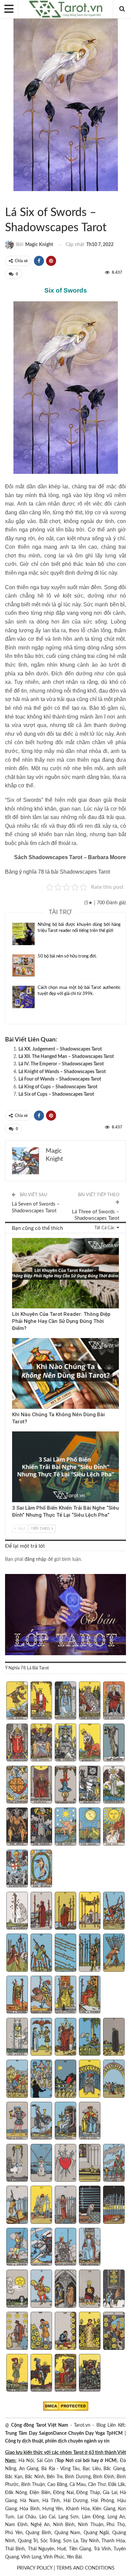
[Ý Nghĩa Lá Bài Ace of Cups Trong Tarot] (17, 2038)
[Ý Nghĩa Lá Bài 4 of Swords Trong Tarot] (90, 2164)
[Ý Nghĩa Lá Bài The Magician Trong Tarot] (41, 1701)
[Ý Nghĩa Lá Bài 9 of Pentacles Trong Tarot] (90, 2331)
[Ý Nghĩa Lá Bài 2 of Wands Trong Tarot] (41, 1912)
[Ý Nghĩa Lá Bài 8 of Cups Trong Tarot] (66, 2079)
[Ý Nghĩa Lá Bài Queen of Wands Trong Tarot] (66, 1995)
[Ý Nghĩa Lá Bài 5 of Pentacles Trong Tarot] (114, 2289)
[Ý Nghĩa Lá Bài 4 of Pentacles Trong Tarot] (90, 2289)
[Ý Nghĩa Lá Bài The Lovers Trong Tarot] (41, 1743)
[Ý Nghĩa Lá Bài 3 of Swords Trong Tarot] (66, 2164)
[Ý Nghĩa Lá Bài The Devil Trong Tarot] (17, 1827)
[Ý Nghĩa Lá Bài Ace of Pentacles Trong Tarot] (17, 2289)
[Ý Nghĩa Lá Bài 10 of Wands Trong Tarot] (114, 1953)
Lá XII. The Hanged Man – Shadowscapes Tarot (66, 1057)
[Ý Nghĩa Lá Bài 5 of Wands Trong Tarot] (114, 1912)
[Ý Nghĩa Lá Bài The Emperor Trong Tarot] (114, 1701)
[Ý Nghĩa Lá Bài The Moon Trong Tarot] (90, 1827)
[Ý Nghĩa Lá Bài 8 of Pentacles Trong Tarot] (66, 2331)
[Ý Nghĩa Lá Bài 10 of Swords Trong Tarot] (114, 2205)
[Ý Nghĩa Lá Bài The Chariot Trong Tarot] (66, 1743)
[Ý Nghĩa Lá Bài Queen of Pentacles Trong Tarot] (66, 2374)
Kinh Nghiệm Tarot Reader (14, 1239)
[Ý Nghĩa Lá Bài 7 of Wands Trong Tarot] (41, 1953)
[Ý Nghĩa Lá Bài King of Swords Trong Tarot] (90, 2248)
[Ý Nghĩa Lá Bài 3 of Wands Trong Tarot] (66, 1912)
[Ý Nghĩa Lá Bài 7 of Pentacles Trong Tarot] (41, 2331)
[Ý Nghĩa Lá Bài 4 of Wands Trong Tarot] (90, 1912)
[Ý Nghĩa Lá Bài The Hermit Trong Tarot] (114, 1743)
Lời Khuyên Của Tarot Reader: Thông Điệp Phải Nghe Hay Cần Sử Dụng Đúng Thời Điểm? (61, 1321)
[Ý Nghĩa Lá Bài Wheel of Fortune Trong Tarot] (17, 1785)
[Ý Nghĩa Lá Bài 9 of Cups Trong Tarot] (90, 2079)
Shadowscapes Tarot (7, 199)
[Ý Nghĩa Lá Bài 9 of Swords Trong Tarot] (90, 2205)
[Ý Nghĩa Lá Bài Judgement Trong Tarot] (17, 1869)
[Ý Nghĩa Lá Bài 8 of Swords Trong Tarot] (66, 2205)
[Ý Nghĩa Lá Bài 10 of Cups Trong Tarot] (114, 2079)
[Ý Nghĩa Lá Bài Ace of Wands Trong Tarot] (17, 1912)
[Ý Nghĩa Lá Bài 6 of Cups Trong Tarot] (17, 2079)
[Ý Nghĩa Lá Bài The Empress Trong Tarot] (90, 1701)
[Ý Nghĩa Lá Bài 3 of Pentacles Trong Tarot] (66, 2289)
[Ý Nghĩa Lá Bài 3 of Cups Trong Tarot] (66, 2038)
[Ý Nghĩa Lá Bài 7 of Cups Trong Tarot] (41, 2079)
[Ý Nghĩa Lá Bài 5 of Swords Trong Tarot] (114, 2164)
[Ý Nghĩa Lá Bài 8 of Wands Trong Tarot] (66, 1953)
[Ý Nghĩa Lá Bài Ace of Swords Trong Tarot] (17, 2164)
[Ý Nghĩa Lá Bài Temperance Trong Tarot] (114, 1785)
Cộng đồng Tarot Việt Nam (40, 2425)
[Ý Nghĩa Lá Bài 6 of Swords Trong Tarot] (17, 2205)
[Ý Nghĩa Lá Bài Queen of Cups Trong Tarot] (66, 2122)
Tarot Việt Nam (13, 199)
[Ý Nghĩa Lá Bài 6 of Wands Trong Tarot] (17, 1953)
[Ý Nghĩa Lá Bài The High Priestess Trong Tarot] (66, 1701)
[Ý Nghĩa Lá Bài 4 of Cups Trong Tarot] (90, 2038)
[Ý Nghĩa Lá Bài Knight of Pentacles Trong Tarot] (41, 2374)
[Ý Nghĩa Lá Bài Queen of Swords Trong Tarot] (66, 2248)
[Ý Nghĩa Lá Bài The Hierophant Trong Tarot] (17, 1743)
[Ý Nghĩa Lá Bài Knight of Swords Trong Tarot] (41, 2248)
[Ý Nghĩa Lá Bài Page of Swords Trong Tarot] (17, 2248)
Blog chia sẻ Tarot (14, 1432)
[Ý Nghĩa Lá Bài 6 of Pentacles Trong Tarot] (17, 2331)
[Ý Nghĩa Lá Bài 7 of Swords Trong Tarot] (41, 2205)
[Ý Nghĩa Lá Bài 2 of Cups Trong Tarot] (41, 2038)
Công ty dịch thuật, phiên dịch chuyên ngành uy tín (57, 2441)
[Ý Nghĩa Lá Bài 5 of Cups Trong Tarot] (114, 2038)
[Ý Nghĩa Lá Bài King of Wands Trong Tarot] (90, 1995)
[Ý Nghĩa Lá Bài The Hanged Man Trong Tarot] (66, 1785)
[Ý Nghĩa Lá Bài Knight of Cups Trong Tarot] (41, 2122)
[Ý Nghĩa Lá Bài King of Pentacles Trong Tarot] (90, 2374)
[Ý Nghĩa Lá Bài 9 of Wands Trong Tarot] (90, 1953)
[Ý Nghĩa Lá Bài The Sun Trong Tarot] (114, 1827)
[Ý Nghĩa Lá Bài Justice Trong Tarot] (41, 1785)
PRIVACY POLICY (35, 2568)
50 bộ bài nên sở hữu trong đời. (67, 956)
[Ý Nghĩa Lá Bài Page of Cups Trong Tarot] (17, 2122)
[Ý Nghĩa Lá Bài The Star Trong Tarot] (66, 1827)
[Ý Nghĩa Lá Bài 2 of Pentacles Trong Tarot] (41, 2289)
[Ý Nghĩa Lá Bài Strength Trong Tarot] (90, 1743)
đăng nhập (35, 1559)
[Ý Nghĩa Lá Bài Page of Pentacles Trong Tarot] (17, 2374)
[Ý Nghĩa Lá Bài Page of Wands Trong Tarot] (17, 1995)
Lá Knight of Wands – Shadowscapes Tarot (62, 1072)
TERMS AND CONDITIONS (85, 2568)
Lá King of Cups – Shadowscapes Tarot (58, 1087)
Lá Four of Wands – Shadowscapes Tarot (60, 1079)
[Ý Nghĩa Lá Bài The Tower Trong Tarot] (41, 1827)
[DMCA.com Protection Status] (66, 2406)
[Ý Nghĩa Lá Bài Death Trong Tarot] (90, 1785)
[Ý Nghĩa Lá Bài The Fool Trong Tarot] (17, 1701)
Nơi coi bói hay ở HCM (91, 2461)
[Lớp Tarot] (65, 1615)
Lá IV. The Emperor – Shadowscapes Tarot (61, 1064)
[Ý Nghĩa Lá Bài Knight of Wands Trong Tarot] (41, 1995)
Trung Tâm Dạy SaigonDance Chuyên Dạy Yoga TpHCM (64, 2433)
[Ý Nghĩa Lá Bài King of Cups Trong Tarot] (90, 2122)
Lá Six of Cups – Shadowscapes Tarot (56, 1094)
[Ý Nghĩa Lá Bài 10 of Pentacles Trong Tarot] (114, 2331)
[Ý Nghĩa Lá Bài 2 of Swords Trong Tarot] (41, 2164)
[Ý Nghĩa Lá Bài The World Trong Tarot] (41, 1869)
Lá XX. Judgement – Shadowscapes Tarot (60, 1049)
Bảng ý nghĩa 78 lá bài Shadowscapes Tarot (57, 872)
